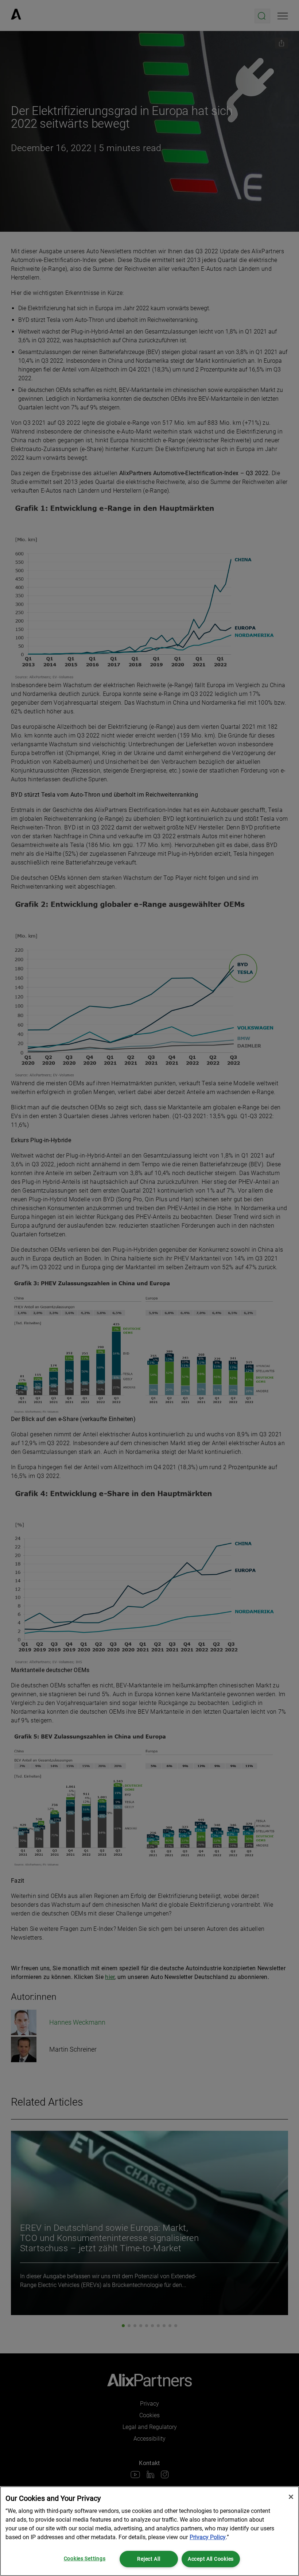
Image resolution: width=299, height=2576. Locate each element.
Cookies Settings (85, 2559)
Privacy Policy (208, 2537)
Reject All (149, 2559)
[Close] (291, 2497)
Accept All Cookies (211, 2559)
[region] (149, 2531)
